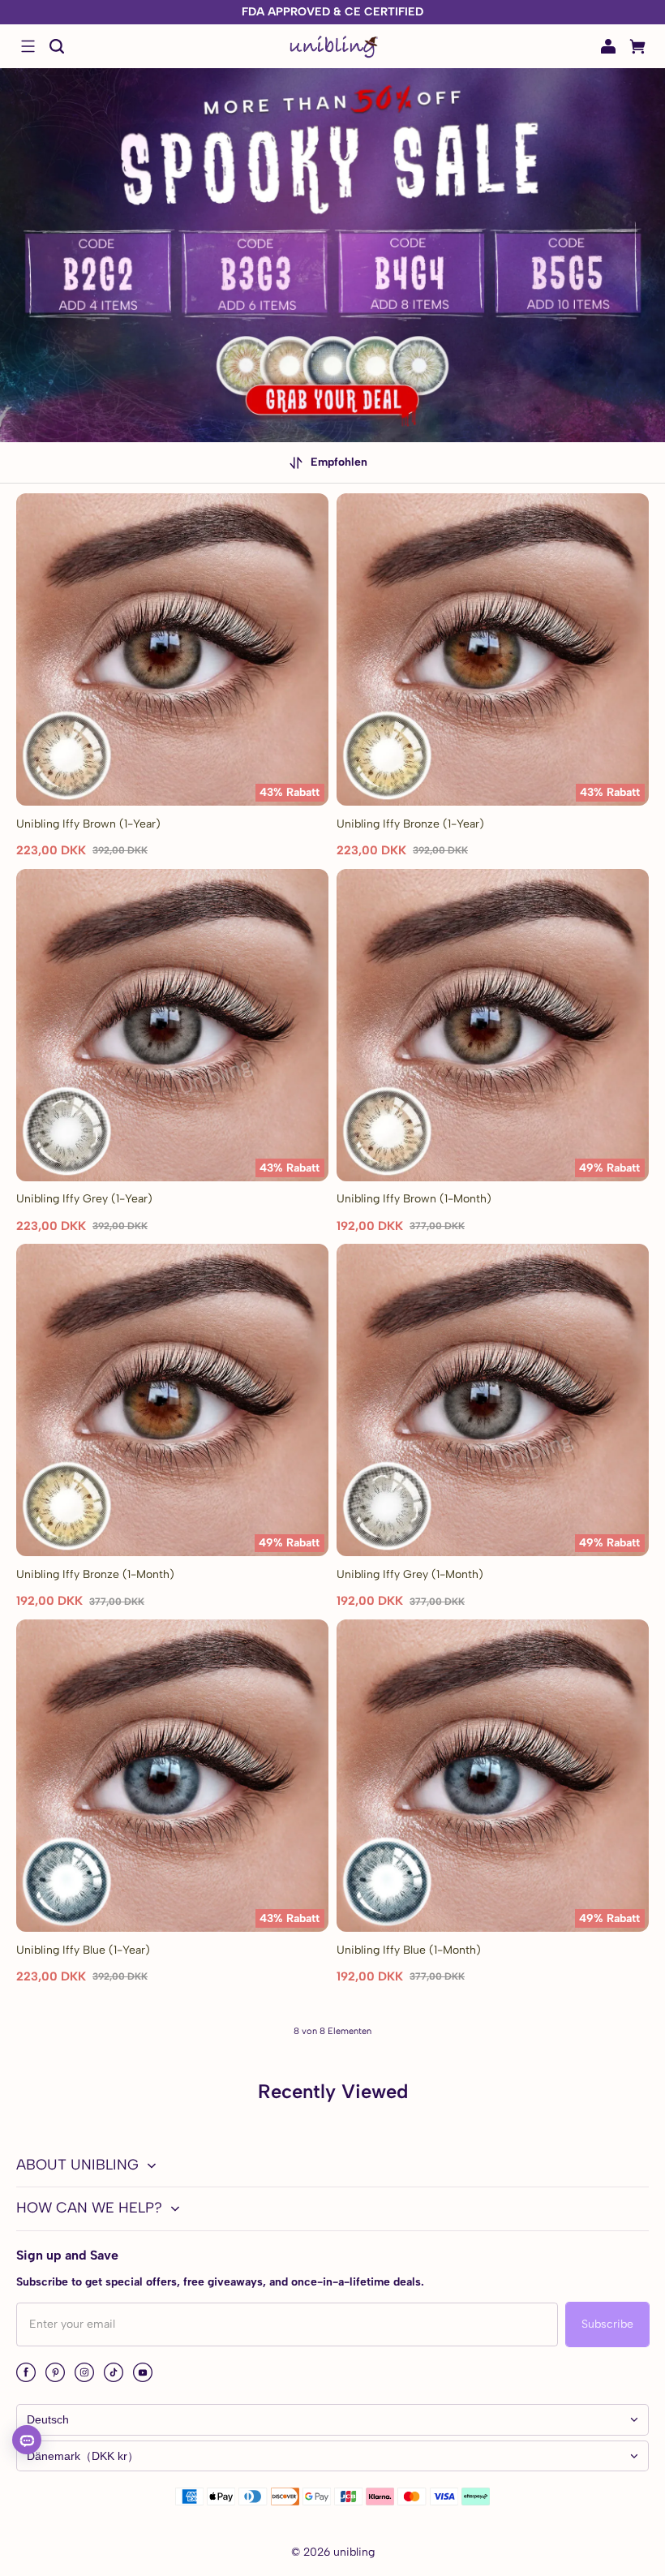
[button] (28, 46)
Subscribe (607, 2324)
